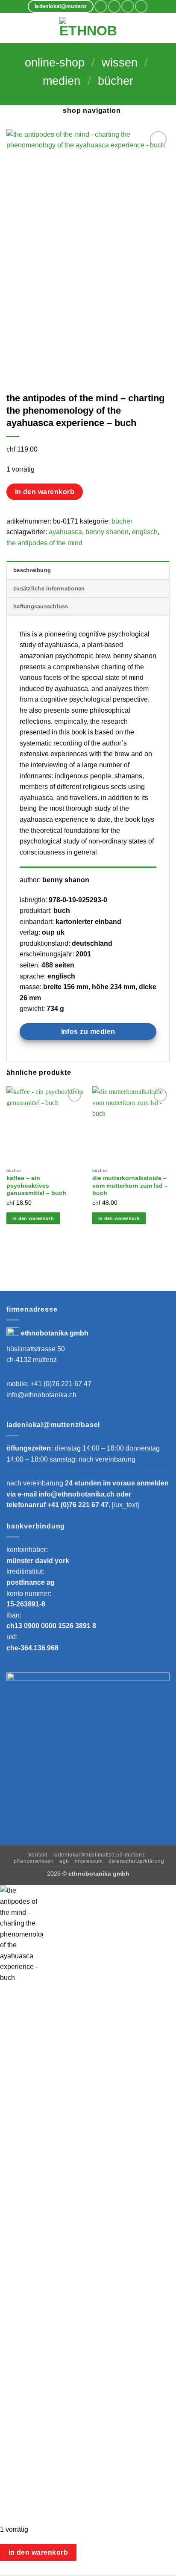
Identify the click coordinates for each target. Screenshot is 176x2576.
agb (64, 1861)
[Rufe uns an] (141, 6)
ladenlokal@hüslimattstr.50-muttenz (99, 1855)
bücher (116, 81)
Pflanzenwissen (34, 1861)
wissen (120, 63)
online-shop (55, 63)
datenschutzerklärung (136, 1861)
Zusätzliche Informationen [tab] (49, 589)
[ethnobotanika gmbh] (88, 28)
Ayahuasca (65, 532)
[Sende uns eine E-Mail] (128, 6)
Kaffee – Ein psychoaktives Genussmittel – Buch (36, 1186)
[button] (12, 28)
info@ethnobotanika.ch (41, 1395)
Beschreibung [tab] (32, 570)
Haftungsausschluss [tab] (41, 606)
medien (62, 81)
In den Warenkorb (45, 492)
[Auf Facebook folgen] (101, 6)
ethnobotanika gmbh (55, 1333)
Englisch (145, 532)
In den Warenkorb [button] (33, 1218)
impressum (89, 1861)
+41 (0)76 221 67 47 (61, 1384)
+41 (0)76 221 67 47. (80, 1505)
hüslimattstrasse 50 (36, 1349)
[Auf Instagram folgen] (114, 6)
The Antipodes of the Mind (44, 543)
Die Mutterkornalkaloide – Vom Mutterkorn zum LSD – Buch (130, 1186)
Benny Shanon (107, 532)
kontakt (38, 1855)
